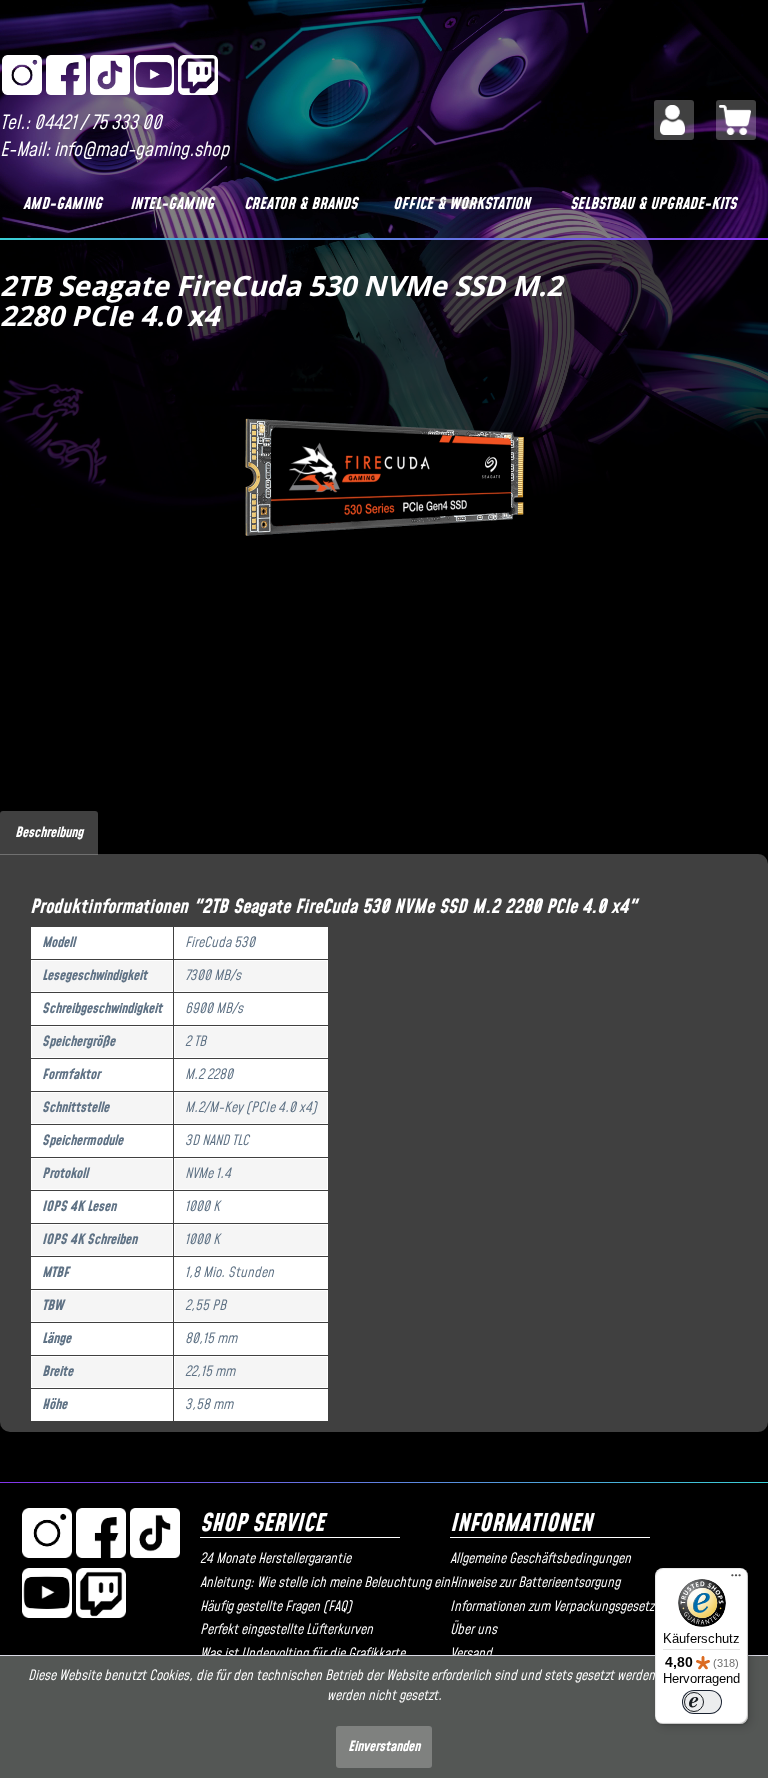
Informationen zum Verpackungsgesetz (552, 1607)
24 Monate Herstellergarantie (275, 1559)
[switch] (702, 1702)
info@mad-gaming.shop (141, 150)
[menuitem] (674, 120)
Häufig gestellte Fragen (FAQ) (276, 1607)
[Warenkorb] (736, 120)
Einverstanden (384, 1747)
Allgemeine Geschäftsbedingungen (540, 1559)
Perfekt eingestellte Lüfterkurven (286, 1630)
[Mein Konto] (674, 120)
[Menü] (736, 1580)
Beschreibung (49, 833)
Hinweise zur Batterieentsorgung (535, 1583)
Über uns (473, 1630)
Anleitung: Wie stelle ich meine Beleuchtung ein (320, 1583)
